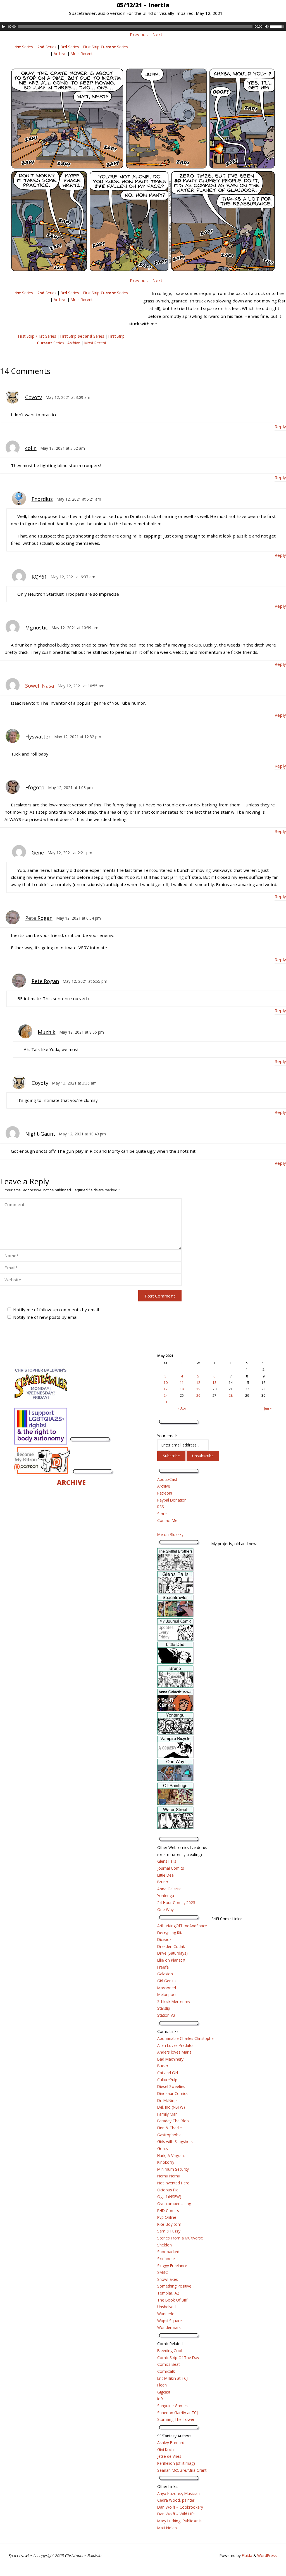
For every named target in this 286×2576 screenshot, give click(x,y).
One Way (165, 1909)
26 (198, 1395)
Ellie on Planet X (171, 1960)
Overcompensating (174, 2204)
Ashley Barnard (171, 2443)
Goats (163, 2148)
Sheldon (165, 2245)
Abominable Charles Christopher (186, 2038)
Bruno (163, 1882)
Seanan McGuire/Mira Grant (182, 2470)
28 (231, 1395)
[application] (143, 27)
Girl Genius (167, 1981)
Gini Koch (165, 2450)
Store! (162, 1514)
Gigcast (164, 2392)
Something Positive (174, 2286)
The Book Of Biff (172, 2300)
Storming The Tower (176, 2419)
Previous (139, 34)
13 (214, 1383)
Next (157, 34)
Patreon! (165, 1493)
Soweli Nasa (40, 686)
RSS (161, 1507)
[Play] (4, 27)
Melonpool (167, 1994)
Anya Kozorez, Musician (178, 2493)
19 (198, 1389)
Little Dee (165, 1875)
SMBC (163, 2272)
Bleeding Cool (170, 2351)
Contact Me (167, 1520)
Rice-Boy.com (169, 2224)
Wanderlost (167, 2314)
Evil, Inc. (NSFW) (171, 2107)
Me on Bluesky (170, 1534)
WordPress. (267, 2555)
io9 (160, 2399)
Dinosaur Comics (172, 2093)
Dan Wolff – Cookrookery (180, 2507)
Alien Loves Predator (176, 2045)
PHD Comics (168, 2211)
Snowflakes (168, 2279)
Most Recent (82, 54)
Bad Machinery (170, 2059)
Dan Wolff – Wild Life (176, 2514)
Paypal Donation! (172, 1500)
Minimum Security (173, 2169)
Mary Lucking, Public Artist (180, 2521)
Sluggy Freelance (172, 2266)
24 (166, 1395)
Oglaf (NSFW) (169, 2197)
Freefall (164, 1967)
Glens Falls (167, 1861)
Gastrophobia (169, 2135)
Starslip (164, 2008)
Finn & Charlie (170, 2128)
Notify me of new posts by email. (46, 1317)
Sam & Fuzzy (169, 2231)
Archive (60, 54)
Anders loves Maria (174, 2052)
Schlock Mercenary (174, 2001)
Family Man (167, 2114)
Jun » (268, 1408)
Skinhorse (166, 2259)
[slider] (278, 26)
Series (24, 47)
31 (166, 1402)
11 (182, 1383)
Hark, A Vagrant (171, 2155)
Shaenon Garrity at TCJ (177, 2413)
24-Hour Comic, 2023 (176, 1903)
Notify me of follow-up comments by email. (56, 1310)
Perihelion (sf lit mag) (176, 2463)
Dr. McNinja (167, 2100)
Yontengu (166, 1896)
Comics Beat (168, 2364)
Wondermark (169, 2327)
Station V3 (166, 2015)
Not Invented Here (173, 2183)
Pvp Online (167, 2217)
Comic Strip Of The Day (178, 2358)
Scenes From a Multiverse (180, 2238)
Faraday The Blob (173, 2121)
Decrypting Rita (170, 1933)
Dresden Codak (171, 1946)
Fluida (246, 2555)
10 (166, 1383)
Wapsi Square (170, 2321)
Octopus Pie (168, 2190)
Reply (280, 427)
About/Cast (167, 1479)
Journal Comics (171, 1868)
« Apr (182, 1408)
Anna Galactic (169, 1889)
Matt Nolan (167, 2528)
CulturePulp (167, 2080)
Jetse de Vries (169, 2456)
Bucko (163, 2066)
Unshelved (166, 2307)
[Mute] (267, 27)
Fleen (162, 2385)
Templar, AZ (168, 2293)
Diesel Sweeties (171, 2086)
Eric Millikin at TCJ (172, 2378)
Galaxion (165, 1974)
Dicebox (164, 1939)
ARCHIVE (71, 1482)
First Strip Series (106, 47)
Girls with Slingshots (175, 2141)
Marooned (167, 1988)
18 (182, 1389)
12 (198, 1383)
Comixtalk (166, 2371)
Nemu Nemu (169, 2176)
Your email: (167, 1436)
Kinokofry (166, 2162)
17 (166, 1389)
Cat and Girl (168, 2073)
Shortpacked (168, 2252)
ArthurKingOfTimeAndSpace (182, 1926)
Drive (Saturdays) (172, 1953)
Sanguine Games (172, 2406)
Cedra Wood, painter (176, 2500)
